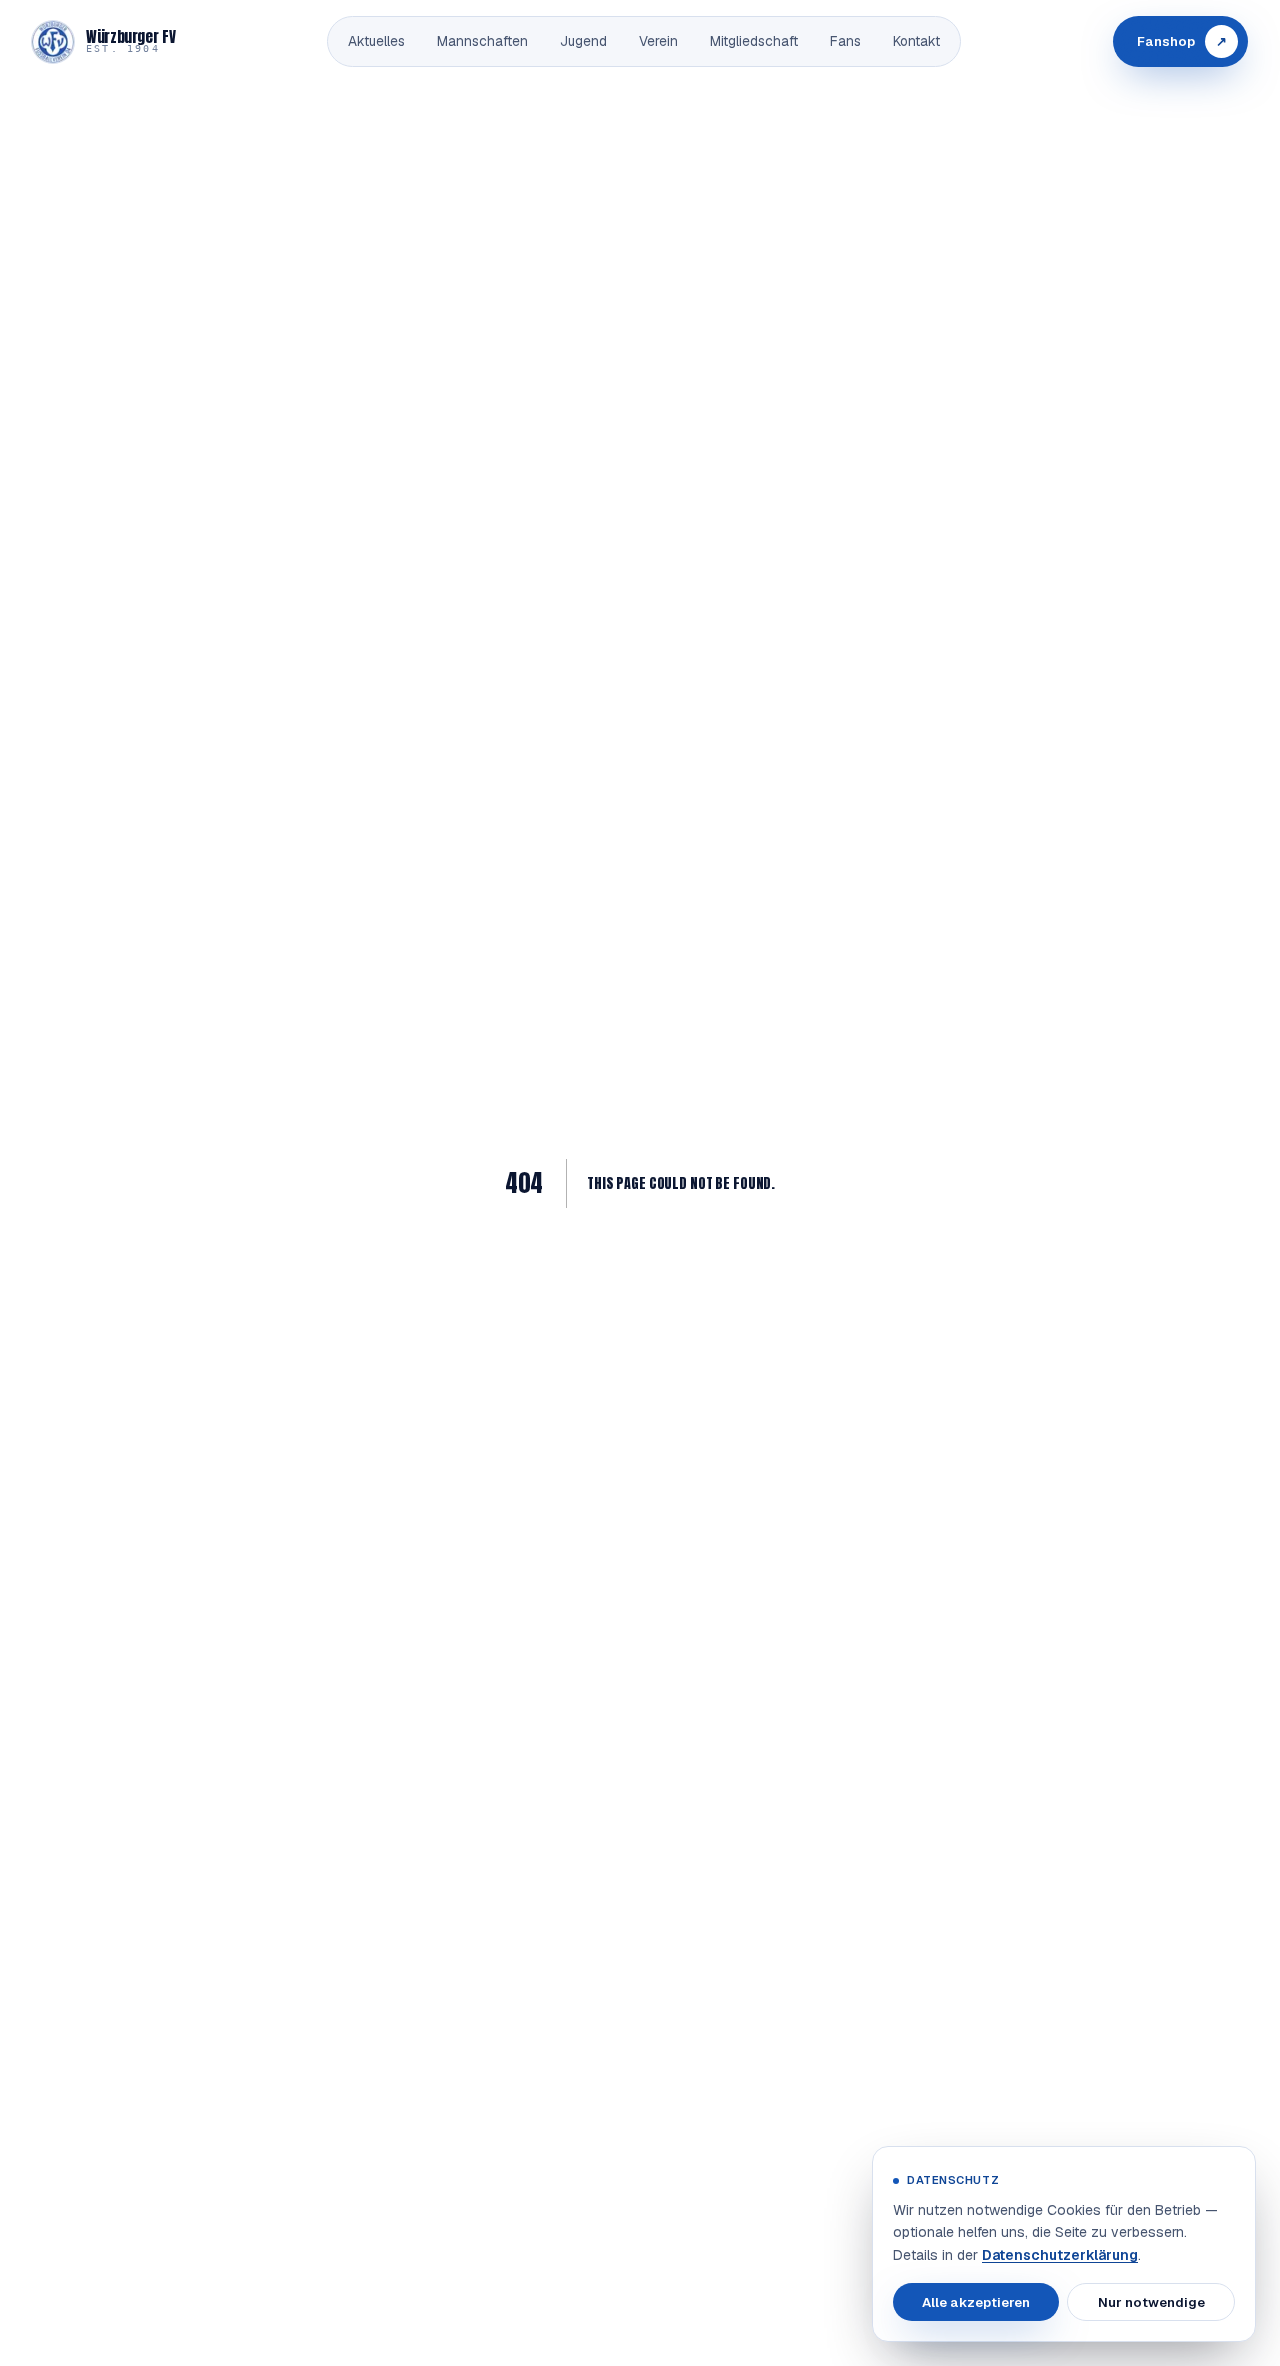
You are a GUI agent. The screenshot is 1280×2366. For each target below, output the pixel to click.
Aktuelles (376, 41)
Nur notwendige (1151, 2301)
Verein (658, 41)
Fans (845, 41)
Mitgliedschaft (754, 41)
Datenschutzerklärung (1060, 2255)
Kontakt (916, 41)
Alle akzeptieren (976, 2301)
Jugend (583, 41)
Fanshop (1182, 41)
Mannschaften (482, 41)
